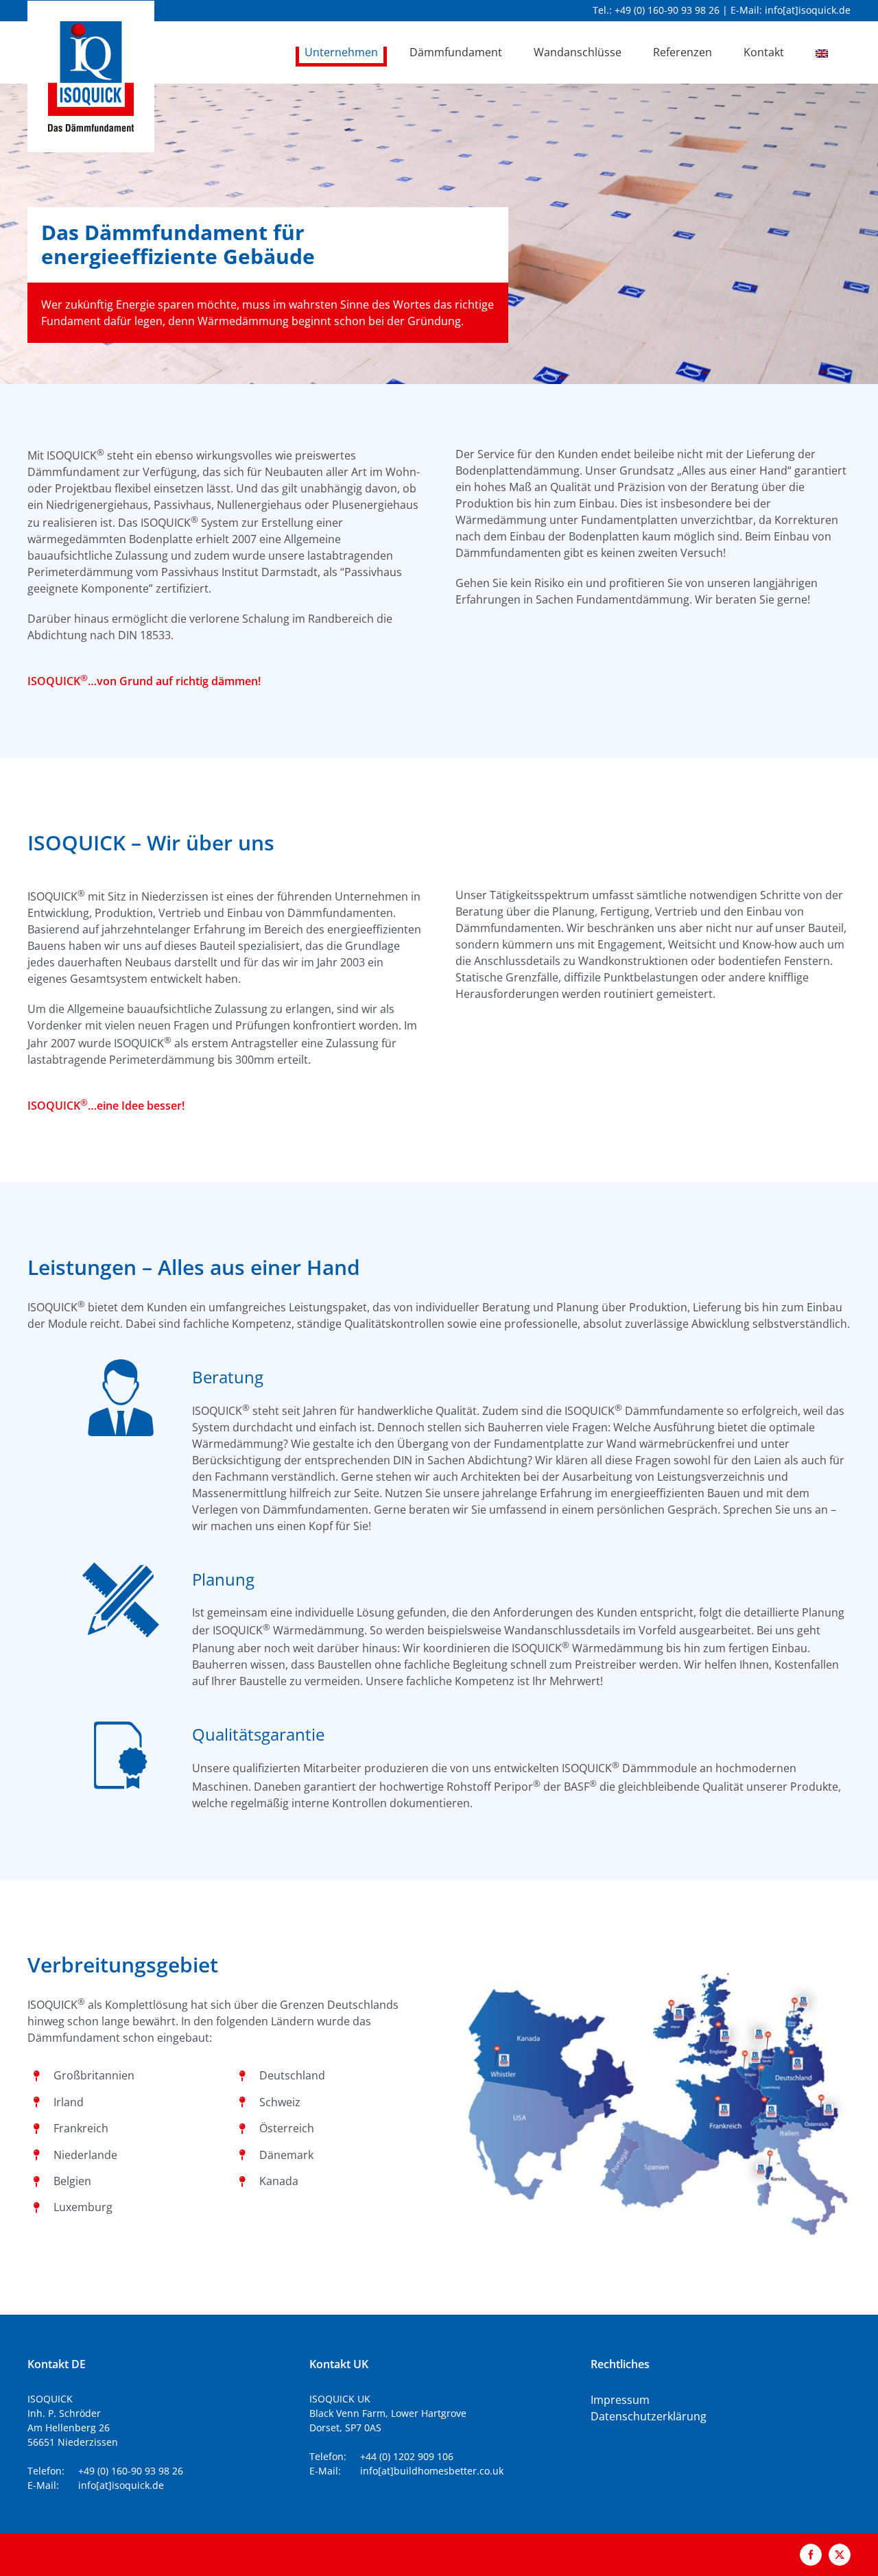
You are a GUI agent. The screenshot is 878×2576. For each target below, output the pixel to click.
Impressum (620, 2400)
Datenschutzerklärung (649, 2416)
